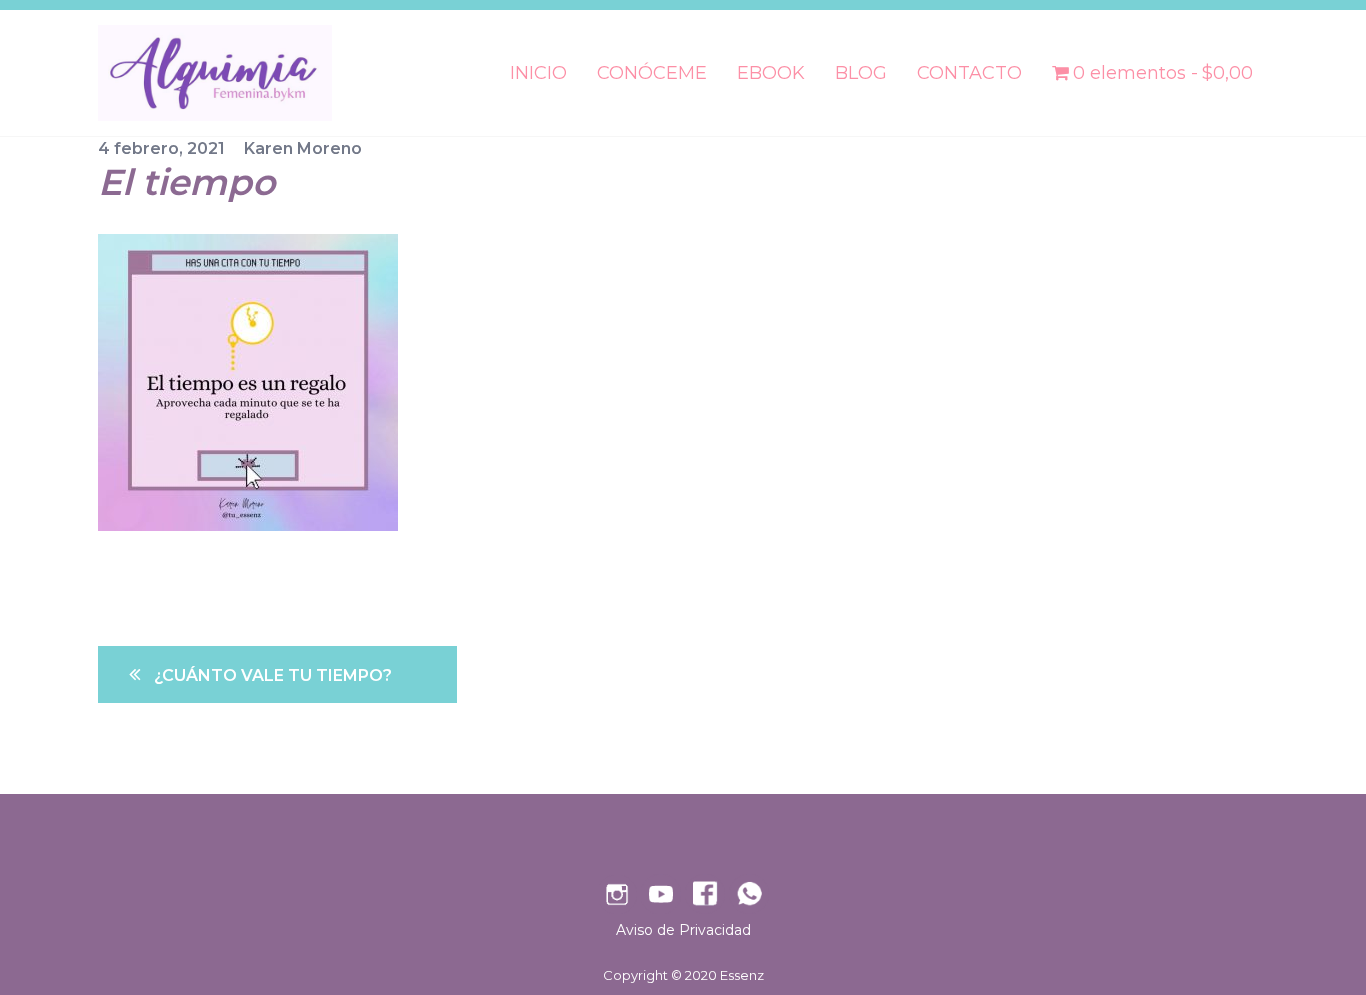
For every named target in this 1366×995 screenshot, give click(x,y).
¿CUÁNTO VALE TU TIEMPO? (273, 675)
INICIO (538, 73)
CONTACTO (969, 73)
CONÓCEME (652, 73)
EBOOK (771, 73)
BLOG (861, 73)
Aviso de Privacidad (683, 930)
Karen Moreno (303, 148)
